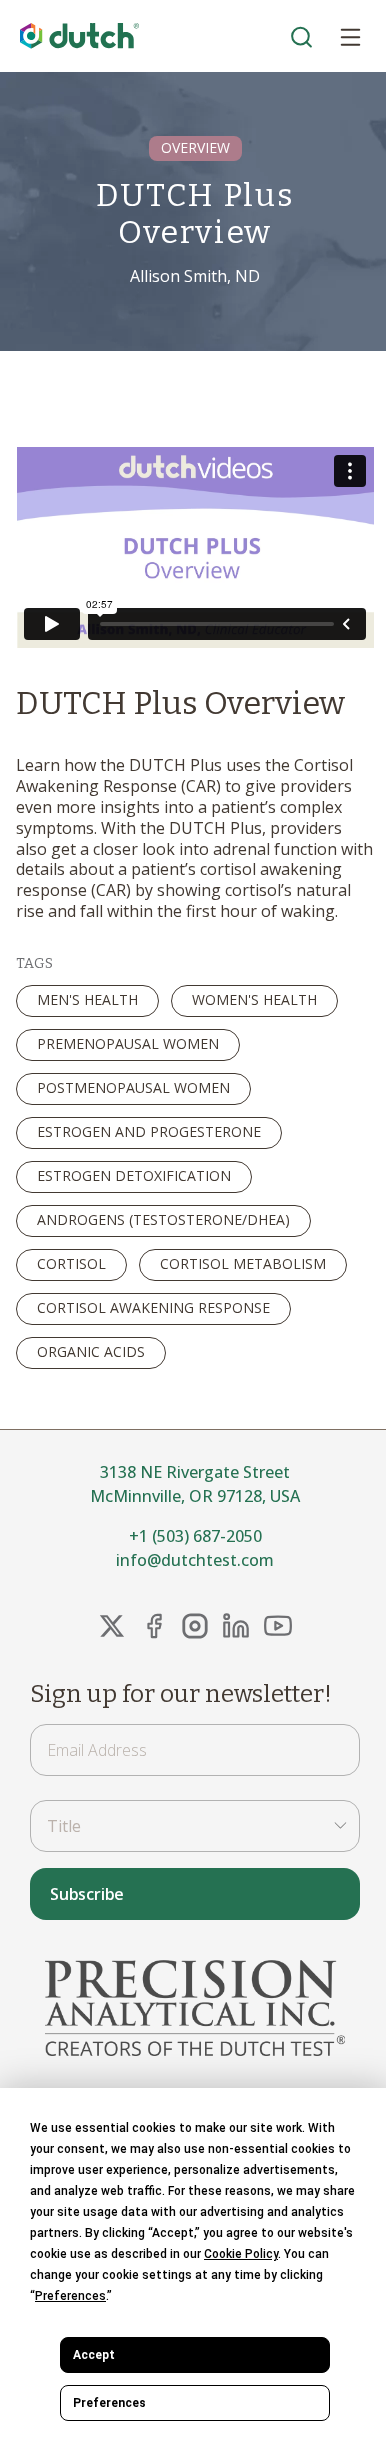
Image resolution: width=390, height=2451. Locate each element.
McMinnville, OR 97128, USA (195, 1496)
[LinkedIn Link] (236, 1626)
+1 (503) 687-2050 (195, 1536)
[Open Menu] (350, 36)
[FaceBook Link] (154, 1626)
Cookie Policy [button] (241, 2254)
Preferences (109, 2403)
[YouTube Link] (278, 1626)
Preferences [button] (70, 2296)
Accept (94, 2355)
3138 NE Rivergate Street (195, 1472)
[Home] (80, 36)
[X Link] (112, 1626)
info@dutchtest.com (195, 1560)
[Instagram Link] (195, 1626)
